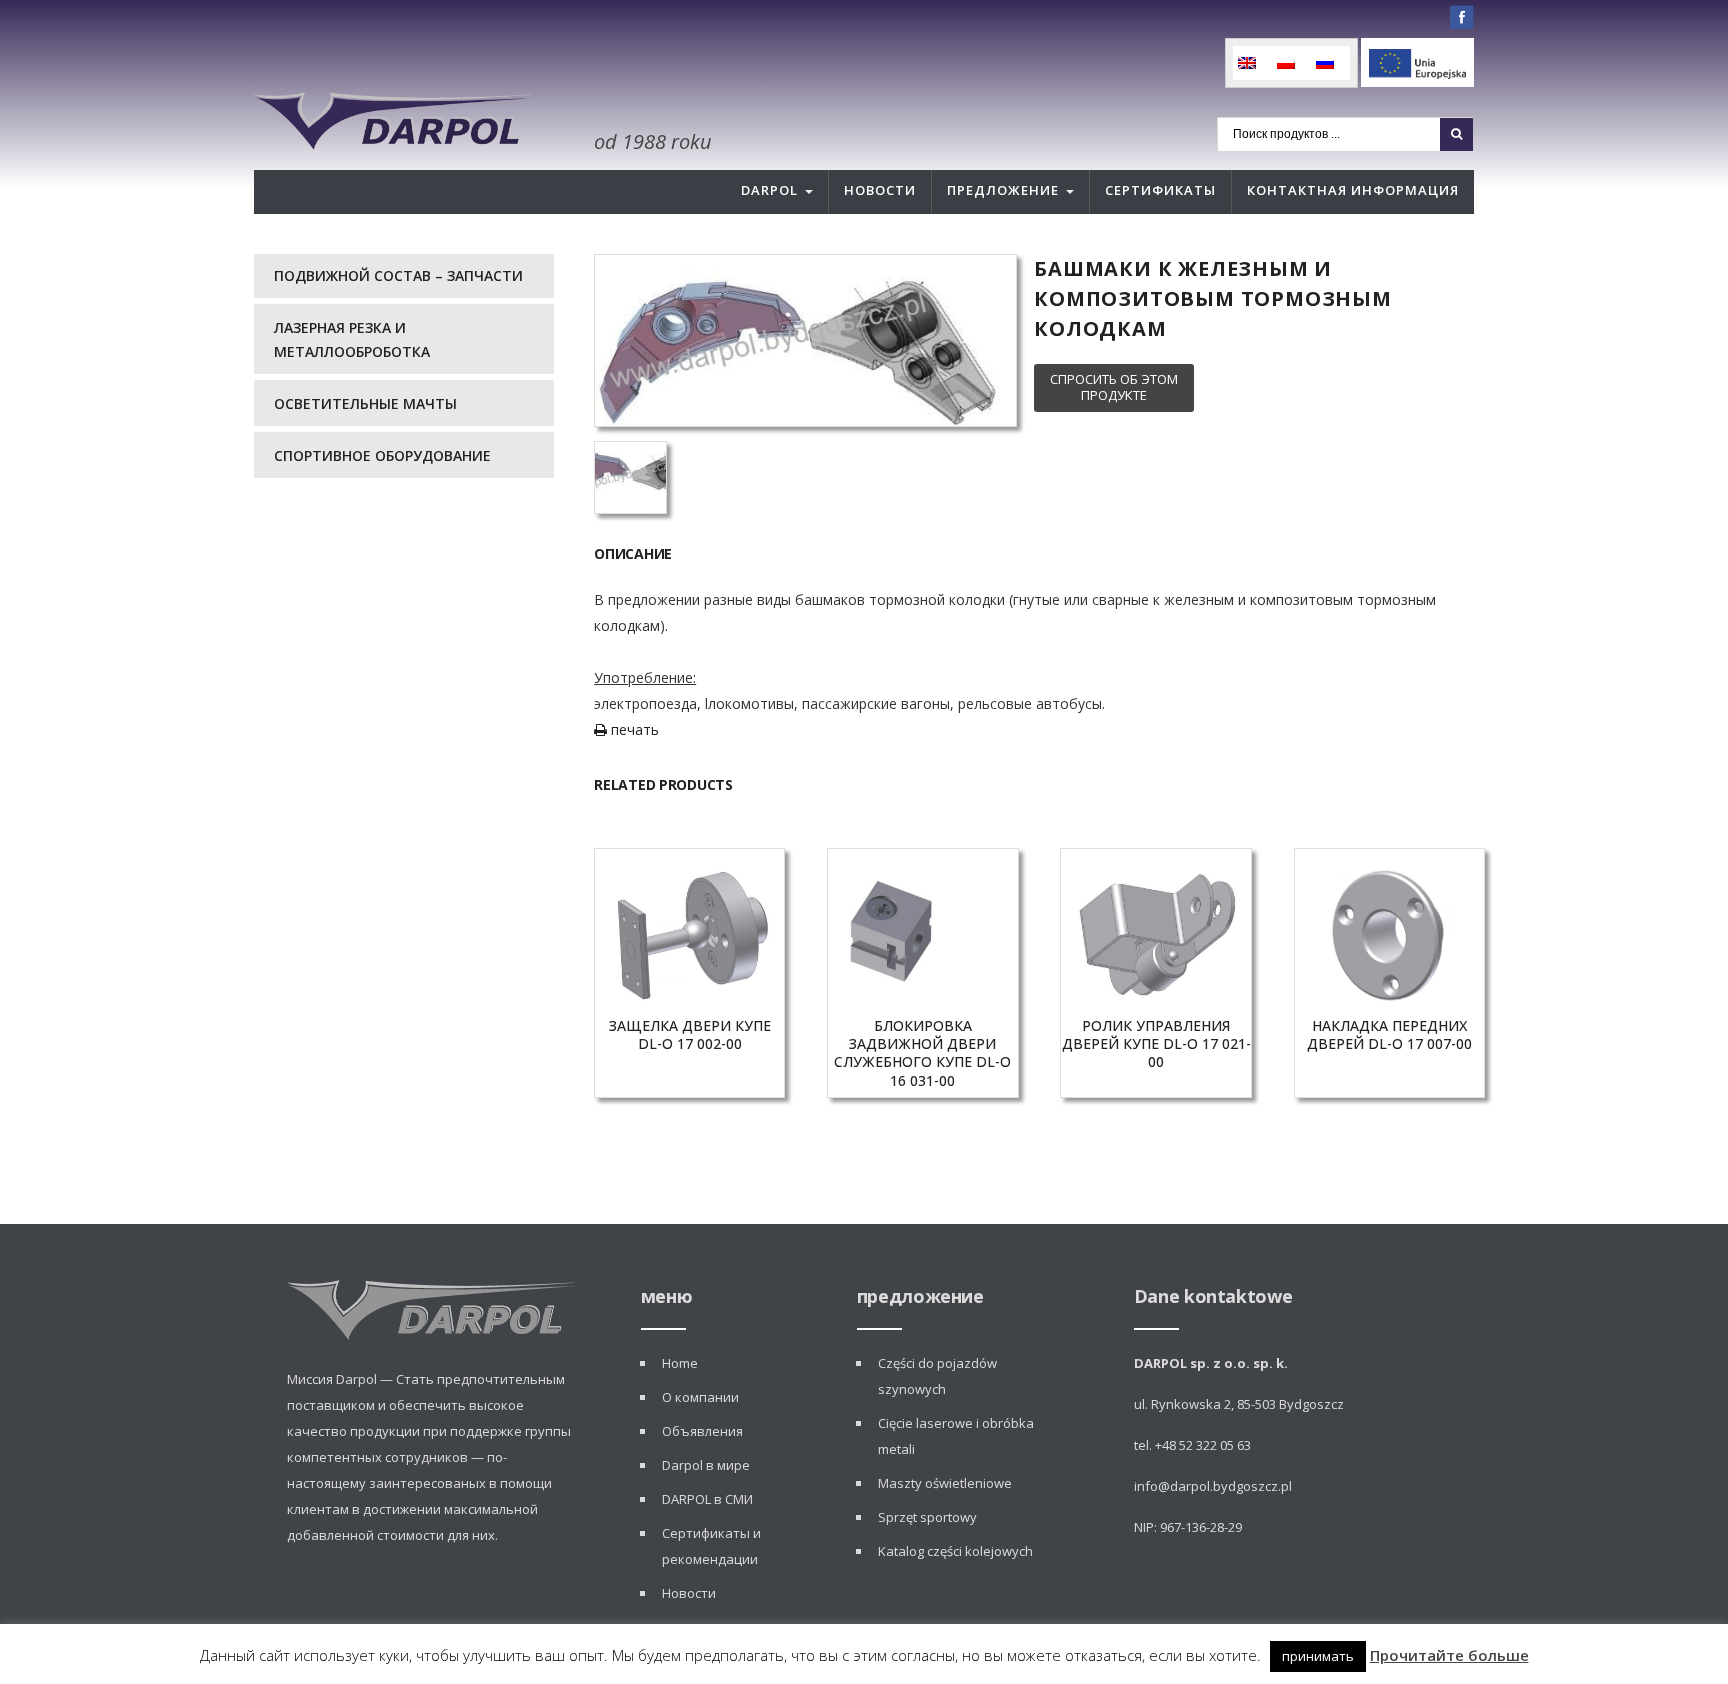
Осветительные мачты (365, 403)
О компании (700, 1397)
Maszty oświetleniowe (945, 1483)
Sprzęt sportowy (927, 1517)
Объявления (702, 1431)
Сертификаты (1160, 190)
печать (633, 729)
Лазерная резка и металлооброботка (352, 339)
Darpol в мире (706, 1465)
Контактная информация (1353, 190)
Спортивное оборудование (382, 455)
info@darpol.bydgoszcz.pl (1213, 1486)
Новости (880, 190)
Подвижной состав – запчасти (398, 275)
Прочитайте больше (1449, 1655)
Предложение (1003, 190)
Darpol (769, 190)
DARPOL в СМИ (707, 1499)
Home (680, 1363)
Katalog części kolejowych (955, 1551)
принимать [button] (1318, 1656)
